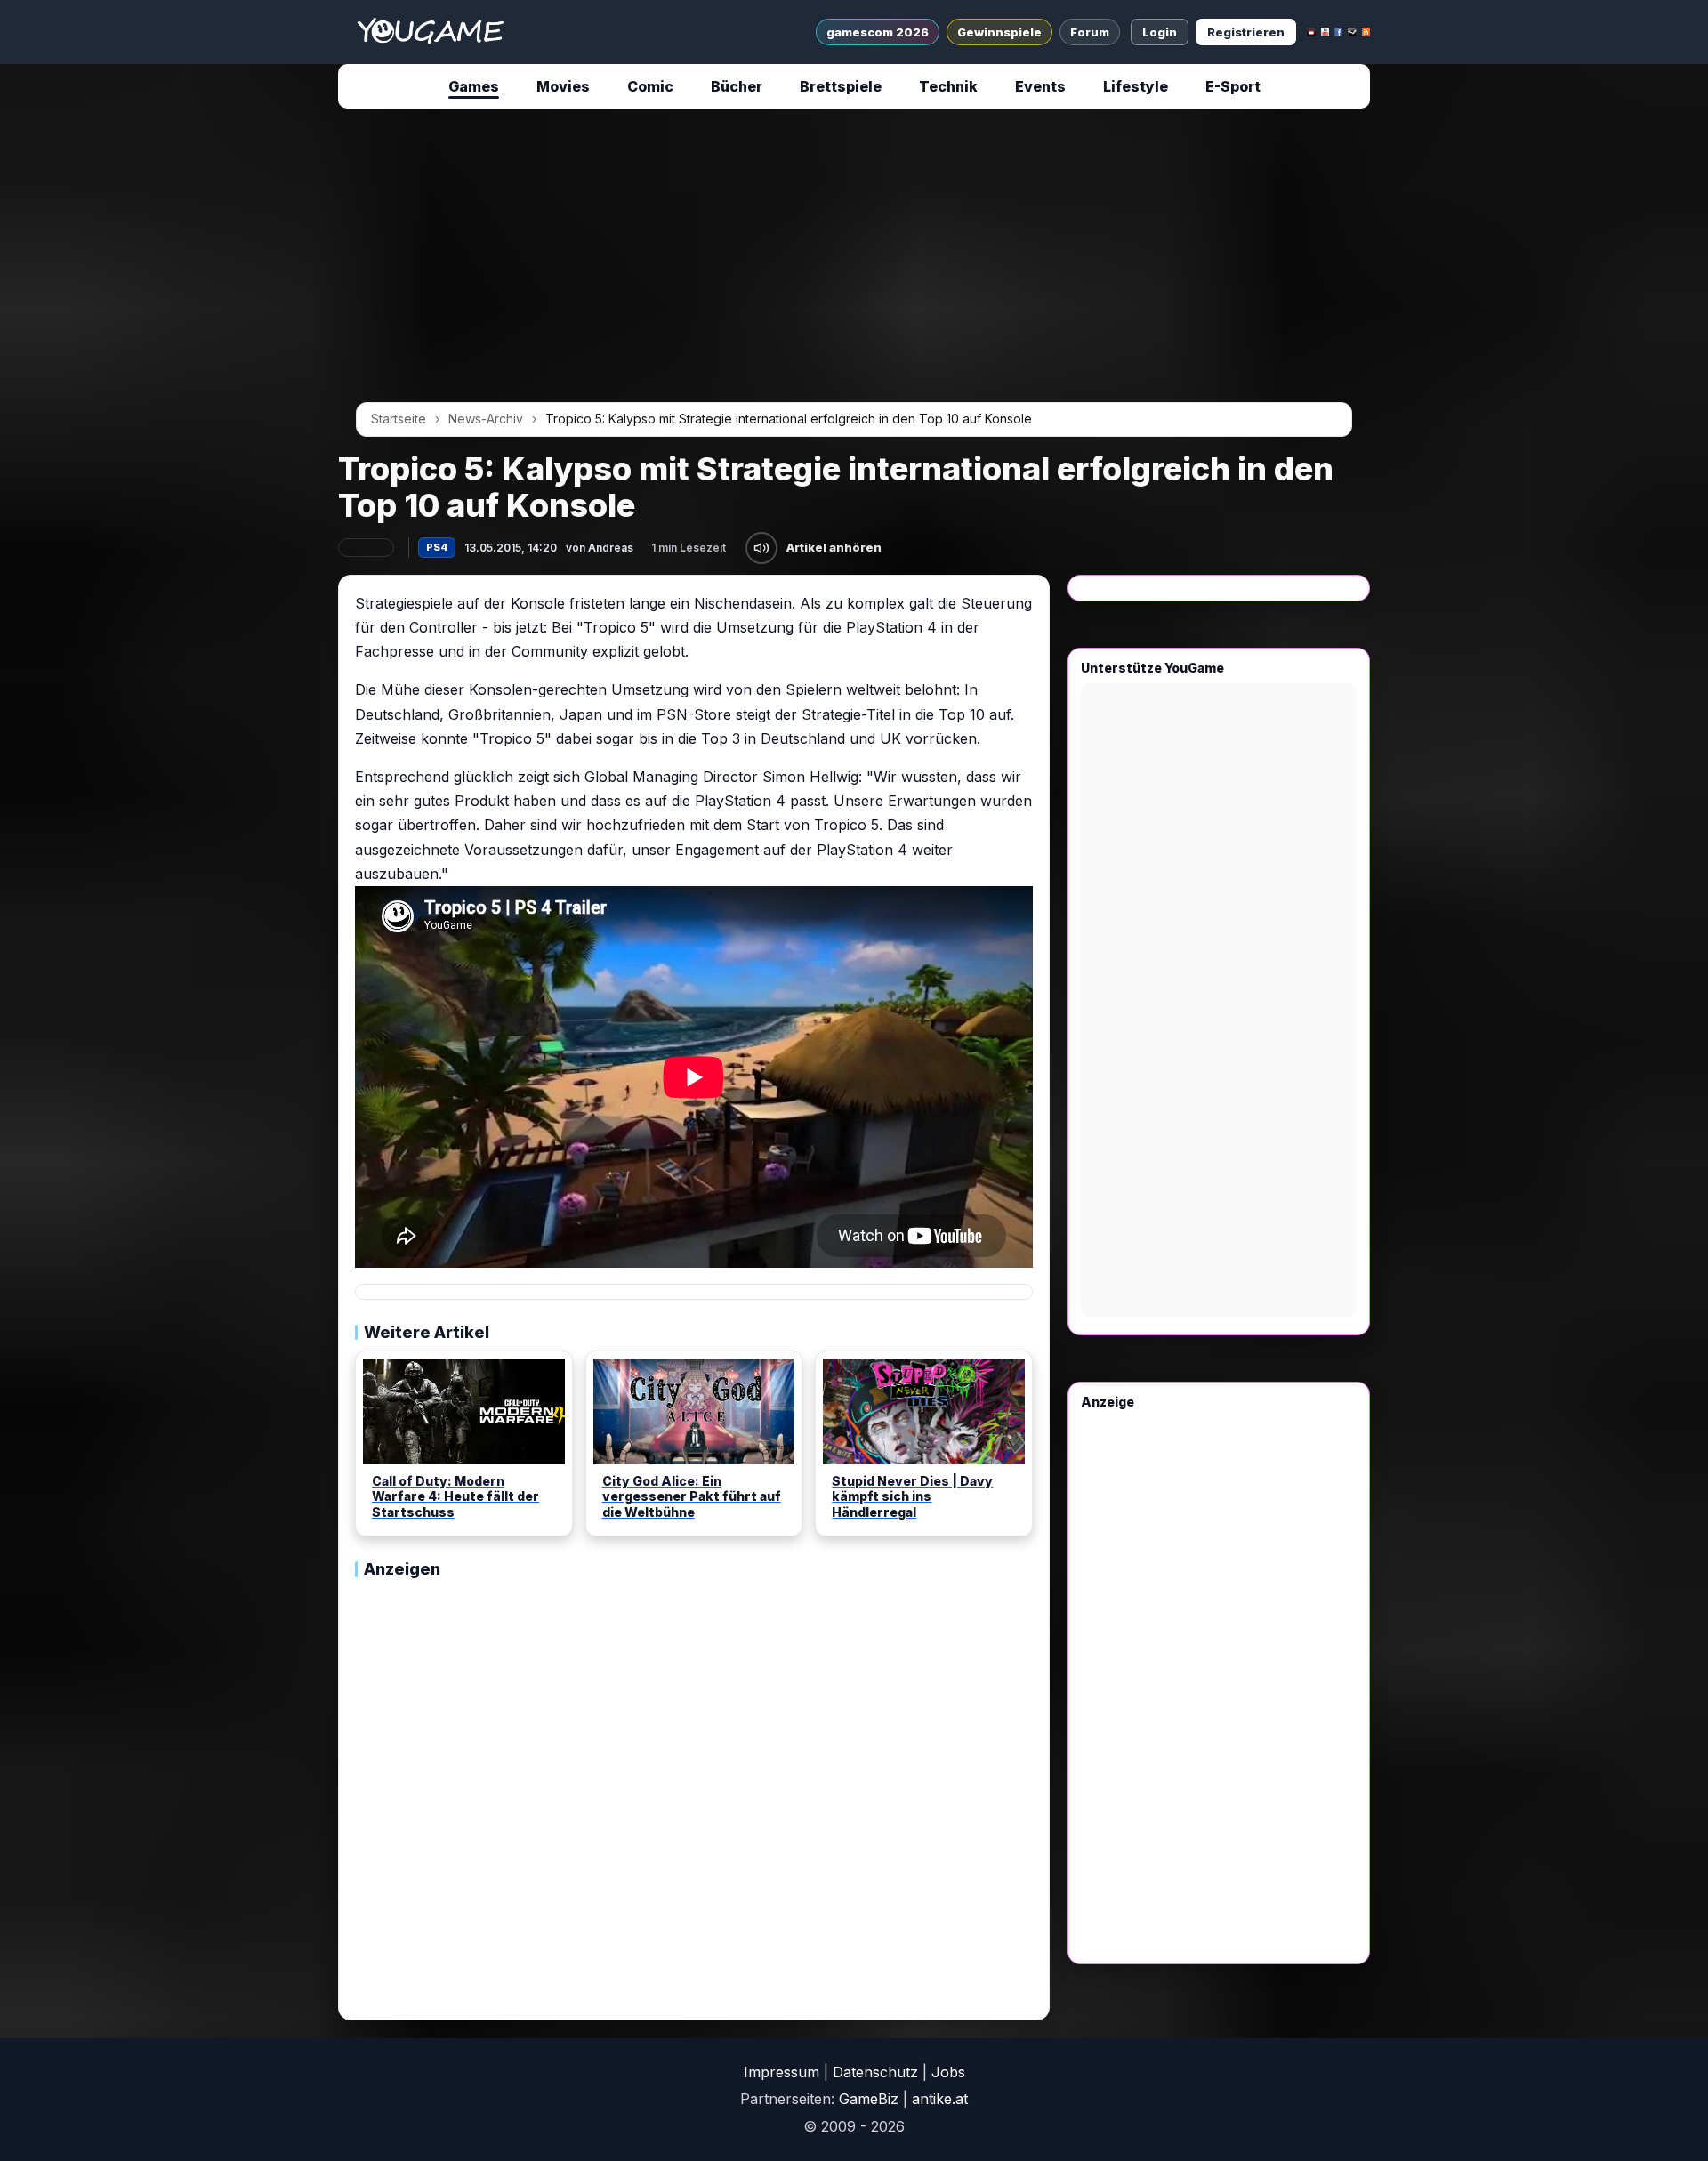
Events (1040, 86)
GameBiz (869, 2099)
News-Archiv (486, 419)
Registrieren (1246, 32)
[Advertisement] (173, 393)
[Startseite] (430, 32)
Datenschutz (875, 2072)
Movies (563, 86)
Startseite (399, 419)
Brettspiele (841, 86)
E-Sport (1233, 86)
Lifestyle (1136, 86)
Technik (948, 86)
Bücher (737, 86)
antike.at (940, 2099)
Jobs (948, 2072)
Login (1160, 32)
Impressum (781, 2072)
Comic (650, 86)
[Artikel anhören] (761, 548)
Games (474, 86)
